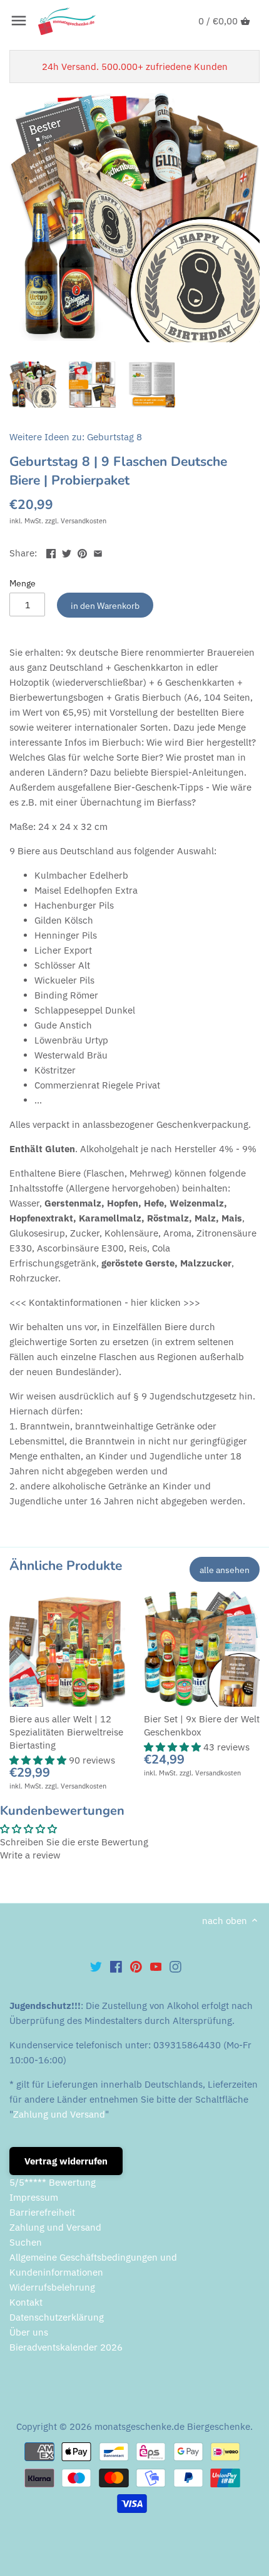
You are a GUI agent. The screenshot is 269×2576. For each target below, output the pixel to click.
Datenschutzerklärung (57, 2317)
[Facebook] (116, 1966)
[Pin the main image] (82, 552)
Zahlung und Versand (59, 2114)
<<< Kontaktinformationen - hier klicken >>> (105, 1302)
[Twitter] (96, 1966)
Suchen (26, 2242)
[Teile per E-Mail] (98, 552)
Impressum (34, 2197)
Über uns (29, 2332)
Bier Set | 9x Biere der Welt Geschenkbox (202, 1725)
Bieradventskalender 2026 (66, 2347)
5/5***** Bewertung (53, 2182)
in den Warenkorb (105, 605)
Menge (23, 583)
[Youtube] (156, 1966)
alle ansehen (225, 1570)
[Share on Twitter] (67, 552)
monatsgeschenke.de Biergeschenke (172, 2426)
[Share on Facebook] (51, 552)
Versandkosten (84, 521)
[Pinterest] (136, 1966)
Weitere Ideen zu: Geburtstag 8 (76, 437)
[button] (39, 1760)
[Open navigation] (19, 21)
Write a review (30, 1855)
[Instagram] (175, 1966)
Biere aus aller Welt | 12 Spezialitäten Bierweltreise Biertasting (66, 1732)
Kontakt (26, 2302)
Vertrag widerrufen (66, 2161)
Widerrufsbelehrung (52, 2287)
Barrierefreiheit (42, 2212)
